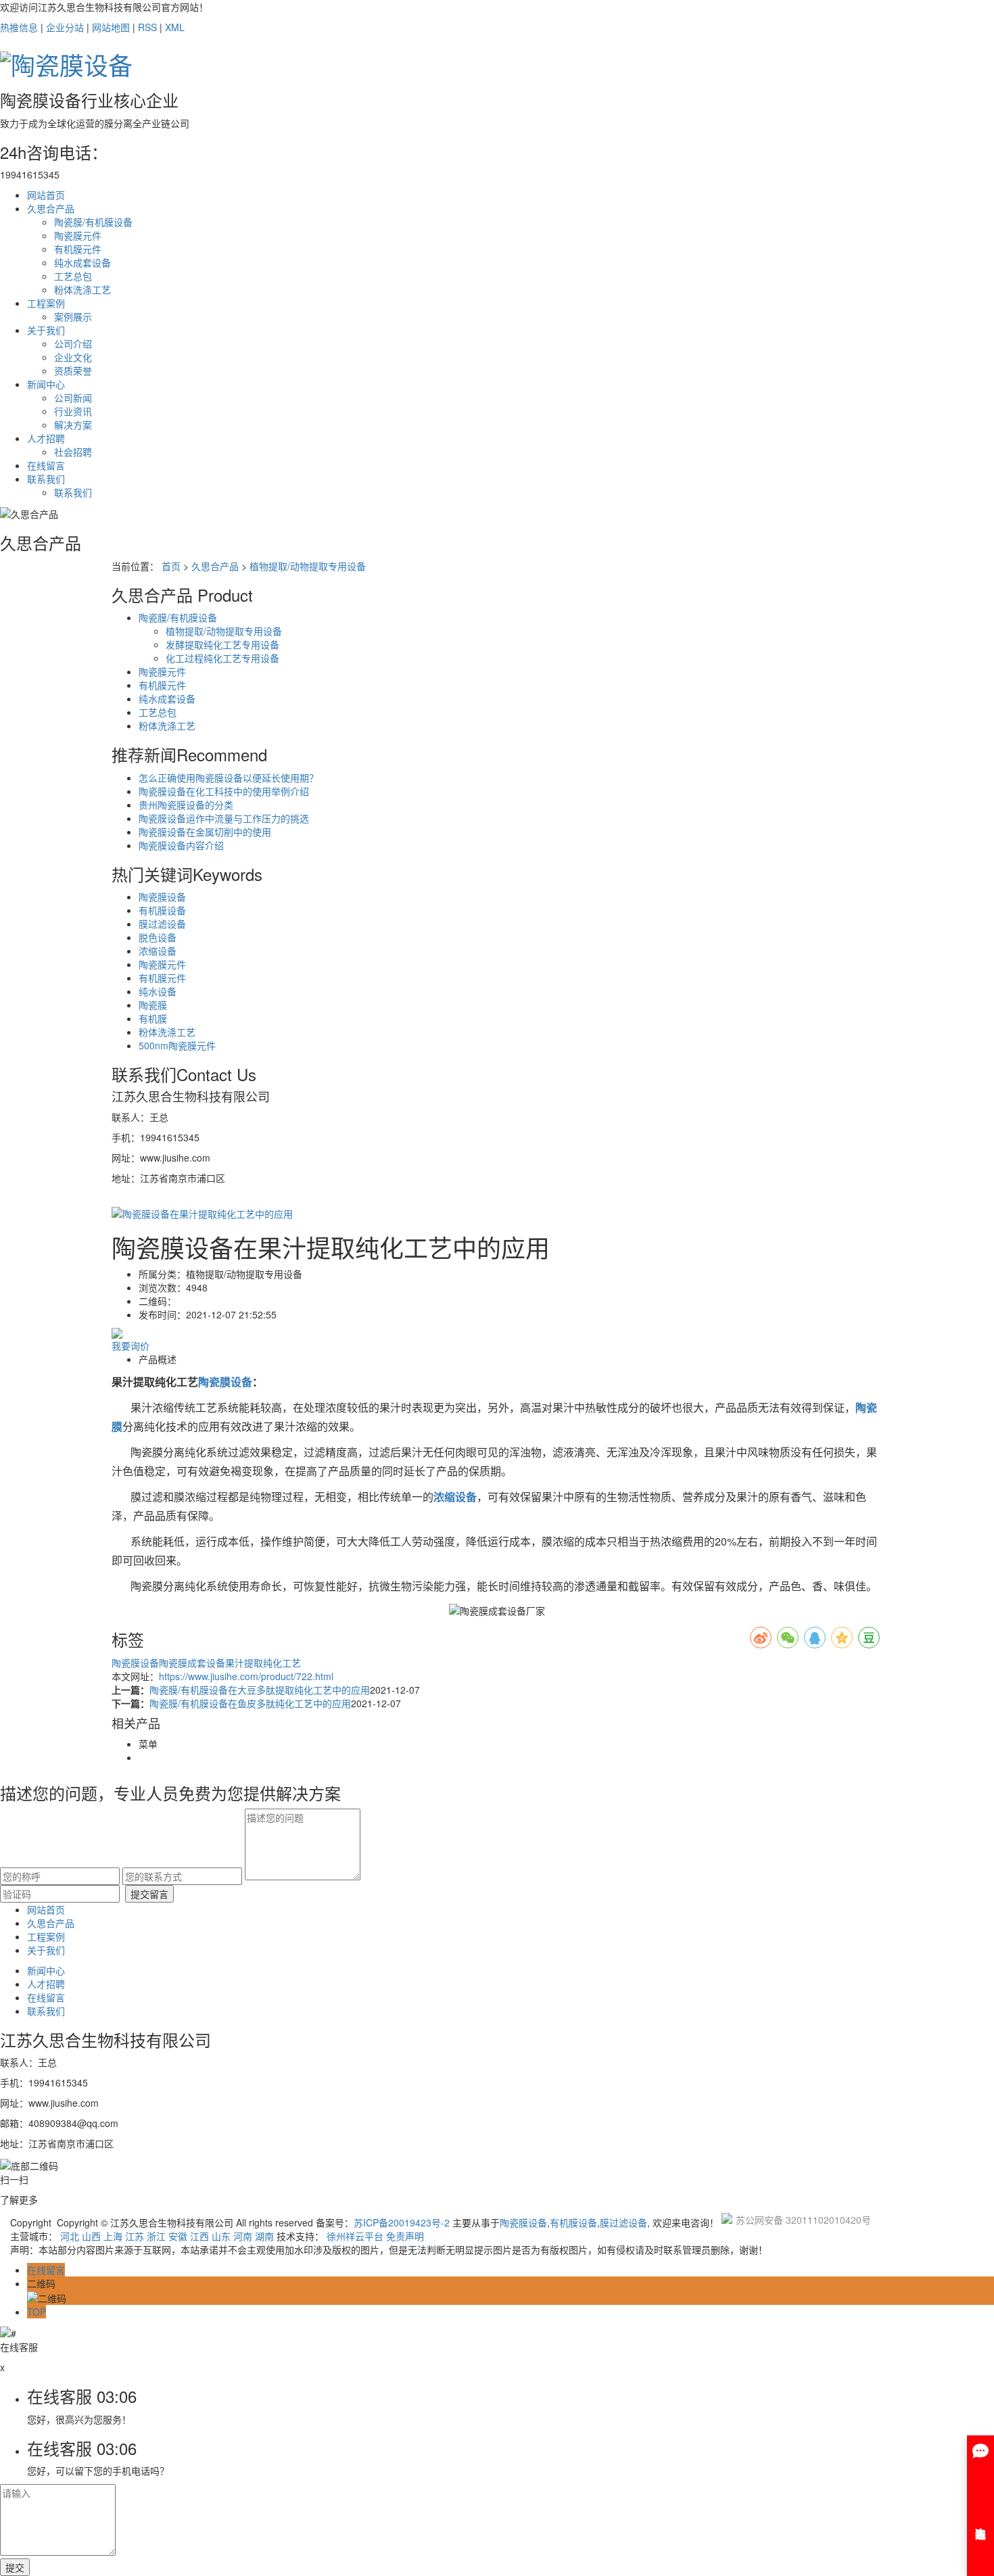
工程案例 (46, 303)
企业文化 (73, 357)
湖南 (264, 2236)
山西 (91, 2236)
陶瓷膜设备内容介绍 (181, 845)
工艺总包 (73, 276)
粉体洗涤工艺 (82, 289)
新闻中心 (46, 384)
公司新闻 (73, 398)
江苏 (135, 2236)
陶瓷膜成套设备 (192, 1663)
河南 (243, 2236)
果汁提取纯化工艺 (263, 1663)
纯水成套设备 (82, 262)
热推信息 (19, 27)
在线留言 (46, 465)
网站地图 (111, 27)
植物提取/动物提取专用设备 (308, 566)
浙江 (156, 2236)
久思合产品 (51, 208)
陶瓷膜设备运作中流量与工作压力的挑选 (224, 818)
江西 (199, 2236)
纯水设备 (158, 991)
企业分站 (65, 27)
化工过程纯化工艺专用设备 (222, 658)
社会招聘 (73, 452)
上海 (113, 2236)
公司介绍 (73, 343)
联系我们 (46, 479)
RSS (147, 27)
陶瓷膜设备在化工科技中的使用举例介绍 (224, 791)
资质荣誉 (73, 371)
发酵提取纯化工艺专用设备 (222, 644)
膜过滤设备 (162, 924)
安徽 (178, 2236)
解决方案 (73, 425)
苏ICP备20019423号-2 (402, 2222)
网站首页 (46, 195)
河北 (70, 2236)
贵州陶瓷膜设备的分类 (186, 805)
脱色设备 (158, 937)
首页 (171, 566)
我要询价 (131, 1345)
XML (175, 27)
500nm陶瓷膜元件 (177, 1045)
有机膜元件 (78, 249)
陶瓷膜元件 (78, 235)
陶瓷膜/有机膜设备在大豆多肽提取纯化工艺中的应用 (260, 1690)
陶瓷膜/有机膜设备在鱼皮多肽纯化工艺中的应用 (250, 1703)
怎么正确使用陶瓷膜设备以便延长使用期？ (229, 778)
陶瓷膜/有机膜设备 (93, 222)
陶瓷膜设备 (162, 897)
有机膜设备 (162, 910)
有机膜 (153, 1018)
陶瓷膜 (153, 1005)
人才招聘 (46, 438)
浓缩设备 (158, 951)
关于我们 (46, 330)
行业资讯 (73, 411)
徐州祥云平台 (355, 2236)
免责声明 (405, 2236)
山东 (221, 2236)
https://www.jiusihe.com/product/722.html (246, 1676)
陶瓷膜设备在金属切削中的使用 (205, 832)
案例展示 (73, 316)
